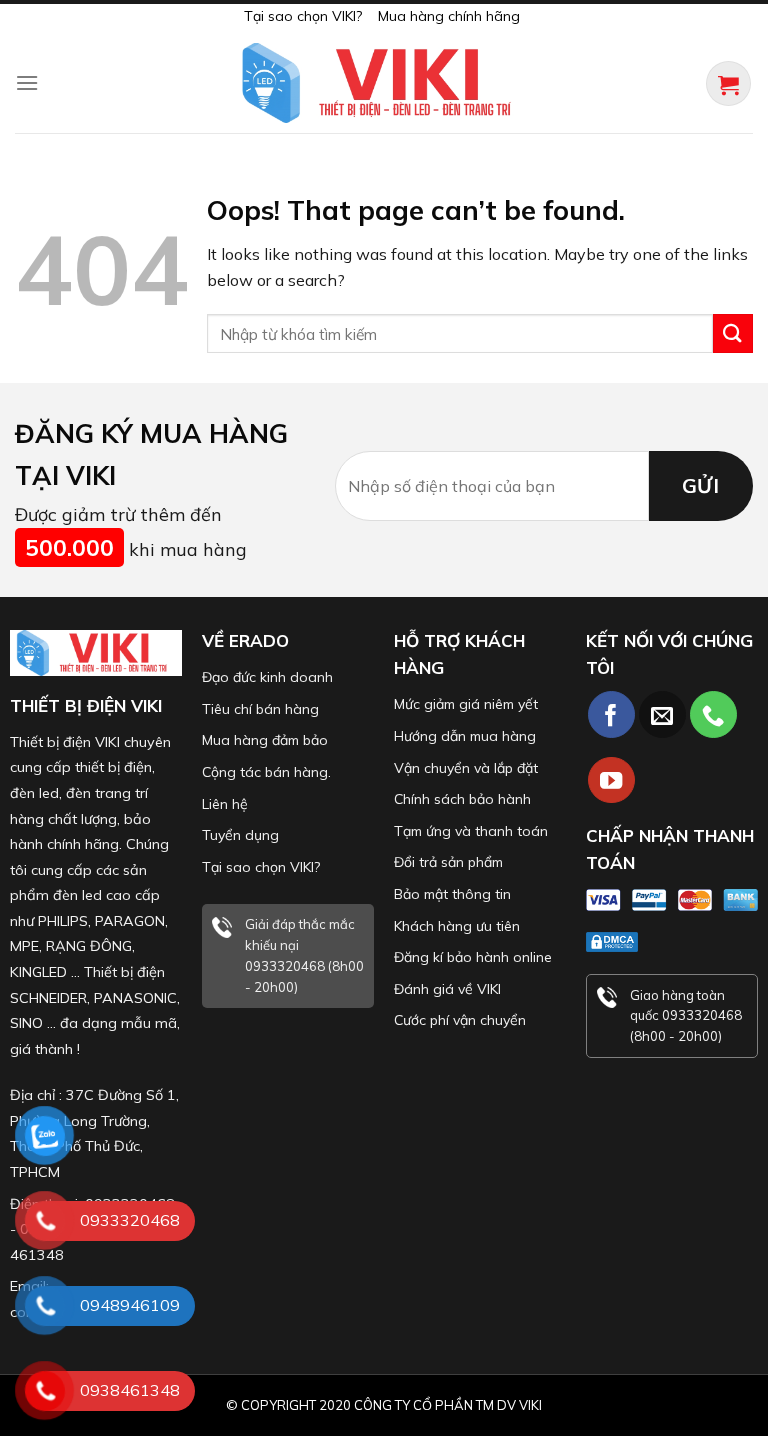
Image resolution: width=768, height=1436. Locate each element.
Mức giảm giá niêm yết (466, 704)
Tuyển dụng (240, 835)
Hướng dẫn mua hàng (465, 736)
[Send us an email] (662, 714)
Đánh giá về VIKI (447, 989)
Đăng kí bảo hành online (473, 957)
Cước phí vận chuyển (460, 1020)
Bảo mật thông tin (452, 894)
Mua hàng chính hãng (449, 16)
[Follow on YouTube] (611, 780)
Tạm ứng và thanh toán (471, 831)
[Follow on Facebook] (611, 714)
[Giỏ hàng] (728, 83)
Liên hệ (225, 804)
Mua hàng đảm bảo (265, 740)
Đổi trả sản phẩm (448, 862)
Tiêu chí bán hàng (260, 709)
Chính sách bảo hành (462, 799)
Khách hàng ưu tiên (457, 926)
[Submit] (733, 333)
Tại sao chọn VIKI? (303, 16)
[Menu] (27, 82)
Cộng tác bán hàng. (266, 772)
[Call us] (713, 714)
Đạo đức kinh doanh (267, 677)
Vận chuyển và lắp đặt (466, 768)
